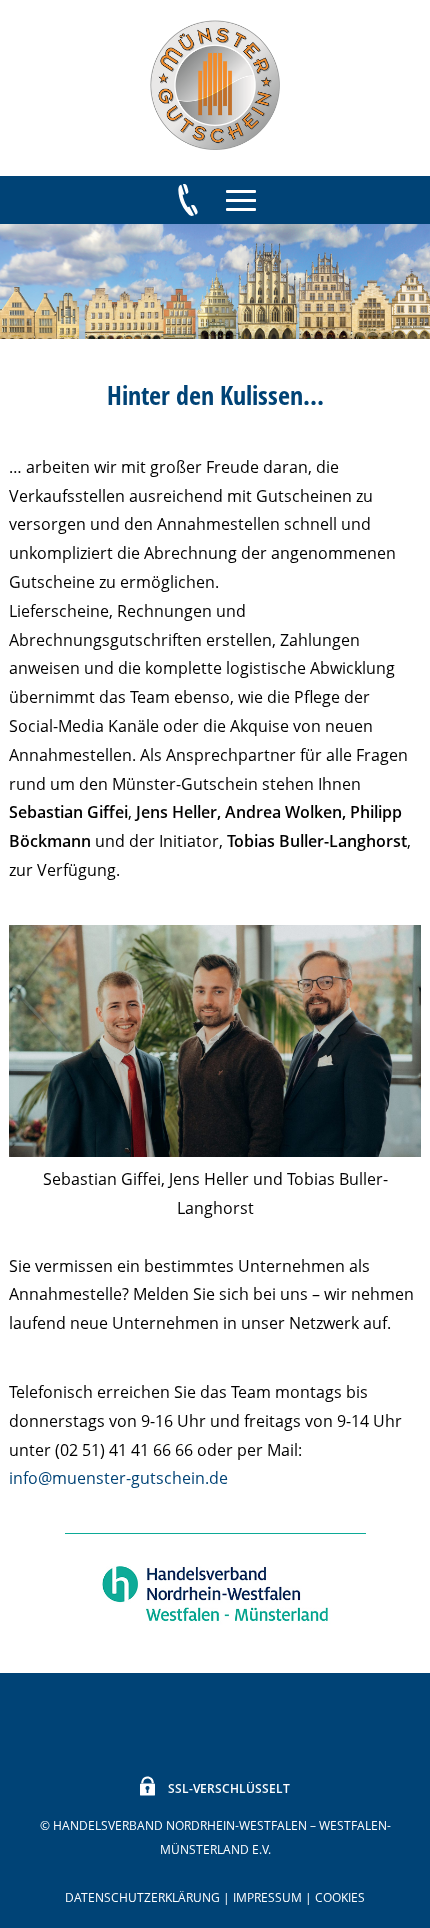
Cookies (340, 1897)
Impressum (267, 1897)
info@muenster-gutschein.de (118, 1478)
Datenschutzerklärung (142, 1897)
